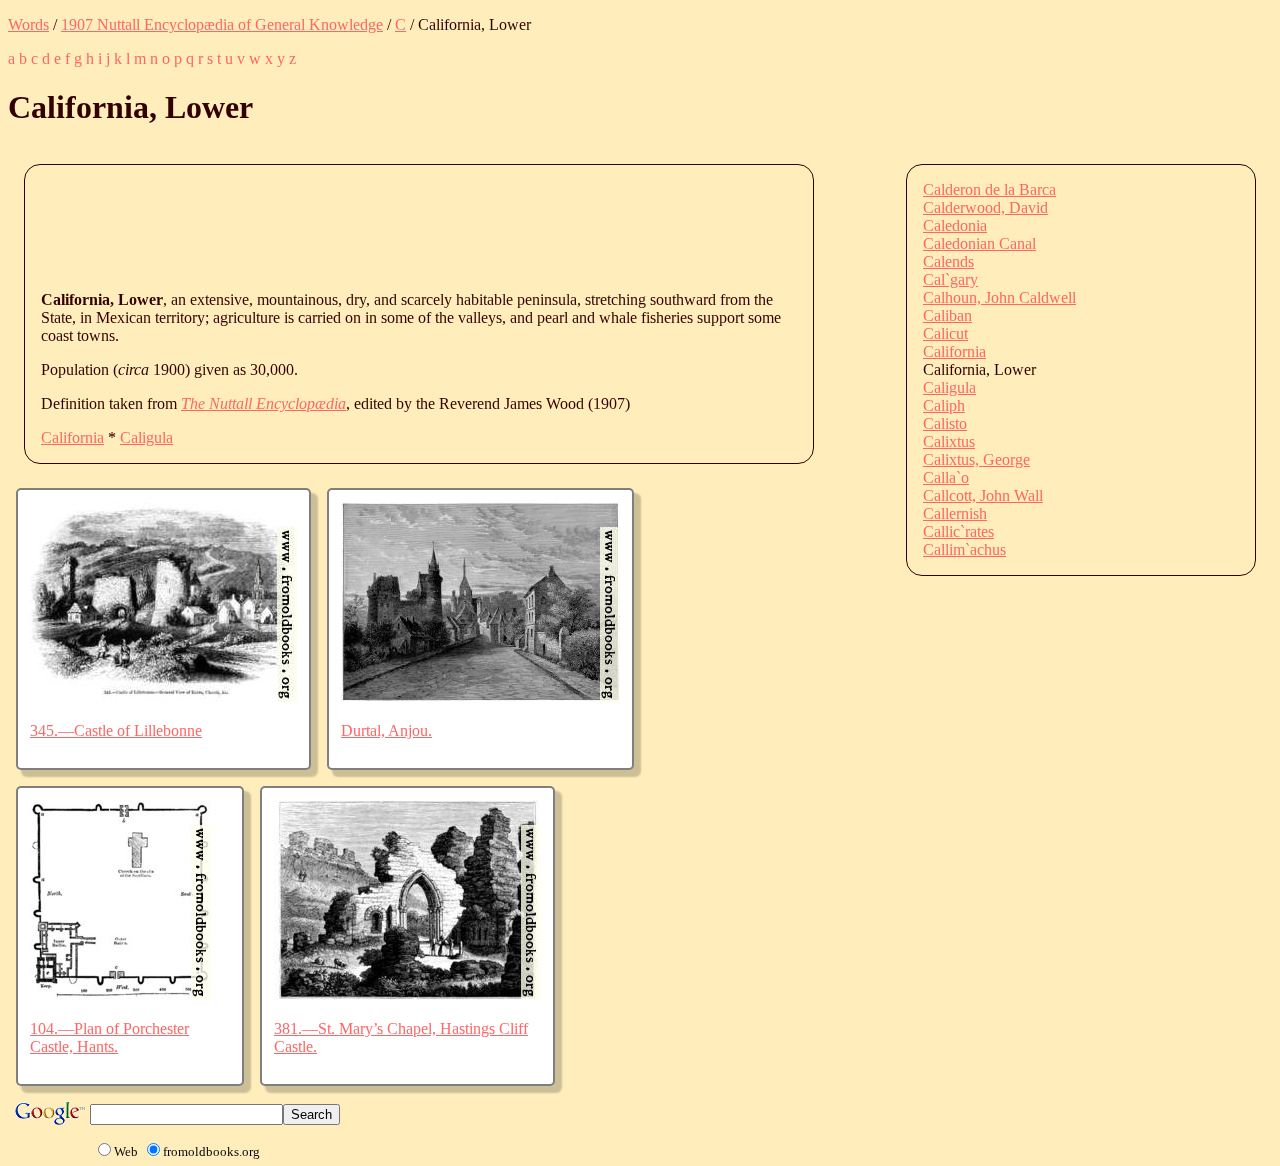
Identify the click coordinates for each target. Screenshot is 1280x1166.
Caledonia (955, 225)
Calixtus (949, 441)
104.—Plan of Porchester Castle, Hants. (109, 1037)
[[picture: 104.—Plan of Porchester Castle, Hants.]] (120, 994)
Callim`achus (964, 549)
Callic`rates (958, 531)
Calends (948, 261)
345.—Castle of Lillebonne (116, 730)
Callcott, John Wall (983, 495)
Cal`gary (950, 279)
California (72, 437)
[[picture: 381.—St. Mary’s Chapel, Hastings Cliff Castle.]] (407, 994)
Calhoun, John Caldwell (999, 297)
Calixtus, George (976, 459)
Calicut (945, 333)
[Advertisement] (405, 226)
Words (28, 24)
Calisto (945, 423)
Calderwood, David (985, 207)
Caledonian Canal (979, 243)
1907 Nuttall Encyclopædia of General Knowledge (222, 24)
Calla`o (946, 477)
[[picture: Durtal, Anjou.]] (480, 696)
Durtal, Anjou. (386, 730)
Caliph (944, 405)
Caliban (947, 315)
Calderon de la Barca (989, 189)
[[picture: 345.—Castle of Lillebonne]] (163, 696)
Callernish (955, 513)
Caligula (146, 437)
